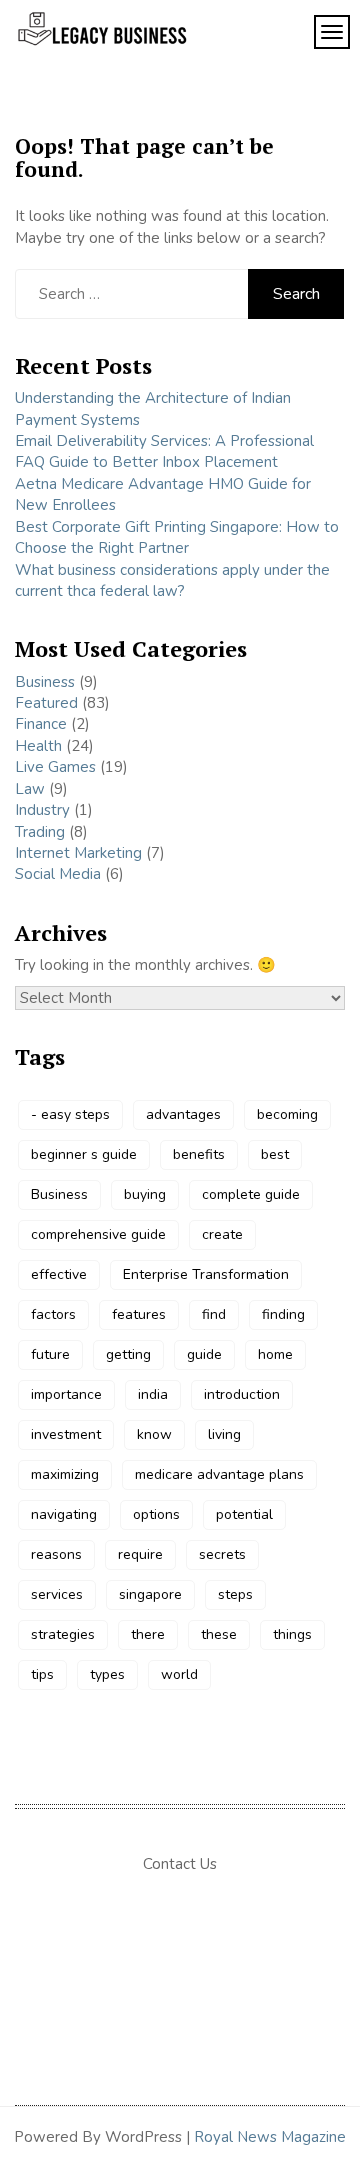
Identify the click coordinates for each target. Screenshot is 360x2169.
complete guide (251, 1194)
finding (283, 1314)
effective (59, 1274)
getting (128, 1354)
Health (38, 746)
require (140, 1554)
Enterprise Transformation (206, 1274)
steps (235, 1594)
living (224, 1434)
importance (66, 1394)
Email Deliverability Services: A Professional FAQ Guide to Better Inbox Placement (164, 451)
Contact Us (180, 1864)
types (107, 1674)
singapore (150, 1594)
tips (42, 1674)
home (275, 1354)
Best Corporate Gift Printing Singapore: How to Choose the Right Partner (177, 537)
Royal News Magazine (270, 2137)
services (57, 1594)
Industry (42, 810)
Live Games (55, 767)
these (219, 1634)
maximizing (65, 1474)
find (214, 1314)
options (156, 1514)
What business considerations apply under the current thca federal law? (172, 580)
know (154, 1434)
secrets (222, 1554)
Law (30, 789)
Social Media (58, 874)
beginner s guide (84, 1154)
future (50, 1354)
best (275, 1154)
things (292, 1634)
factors (53, 1314)
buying (145, 1194)
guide (204, 1354)
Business (45, 682)
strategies (63, 1634)
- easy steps (70, 1114)
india (153, 1394)
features (139, 1314)
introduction (242, 1394)
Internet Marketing (78, 853)
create (222, 1234)
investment (66, 1434)
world (179, 1674)
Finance (41, 724)
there (148, 1634)
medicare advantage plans (219, 1474)
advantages (183, 1114)
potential (244, 1514)
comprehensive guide (98, 1234)
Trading (40, 832)
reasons (56, 1554)
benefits (199, 1154)
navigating (64, 1514)
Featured (46, 703)
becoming (287, 1114)
